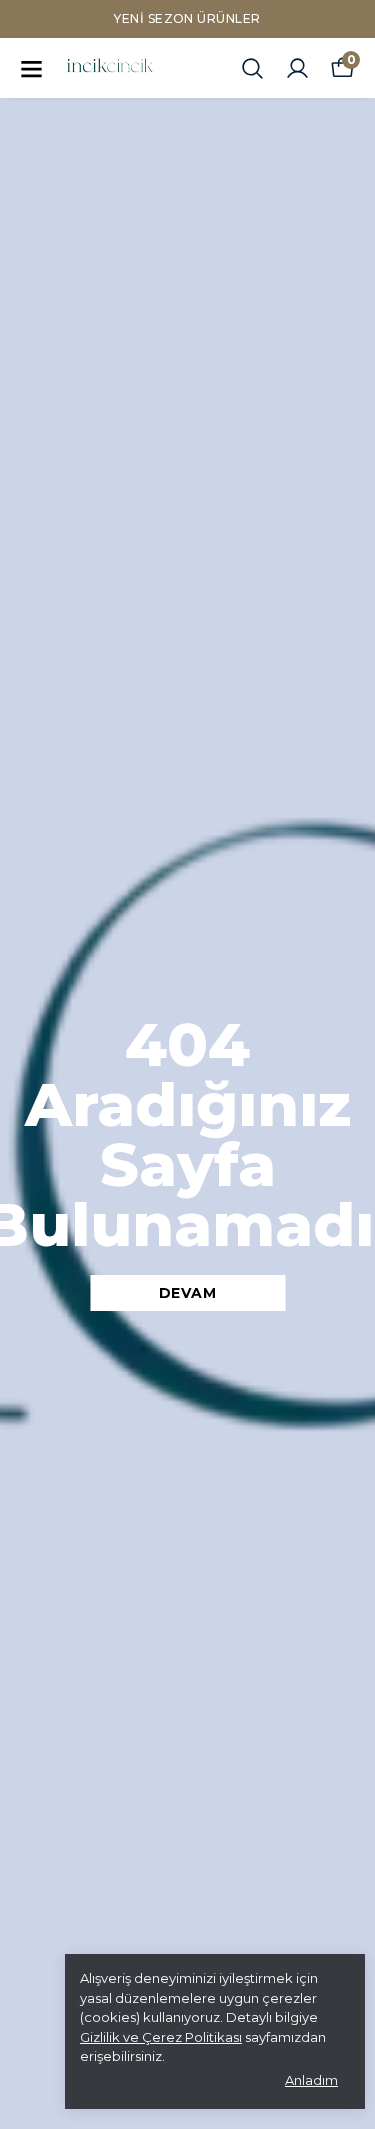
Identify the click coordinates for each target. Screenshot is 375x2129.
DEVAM (188, 1293)
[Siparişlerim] (297, 68)
